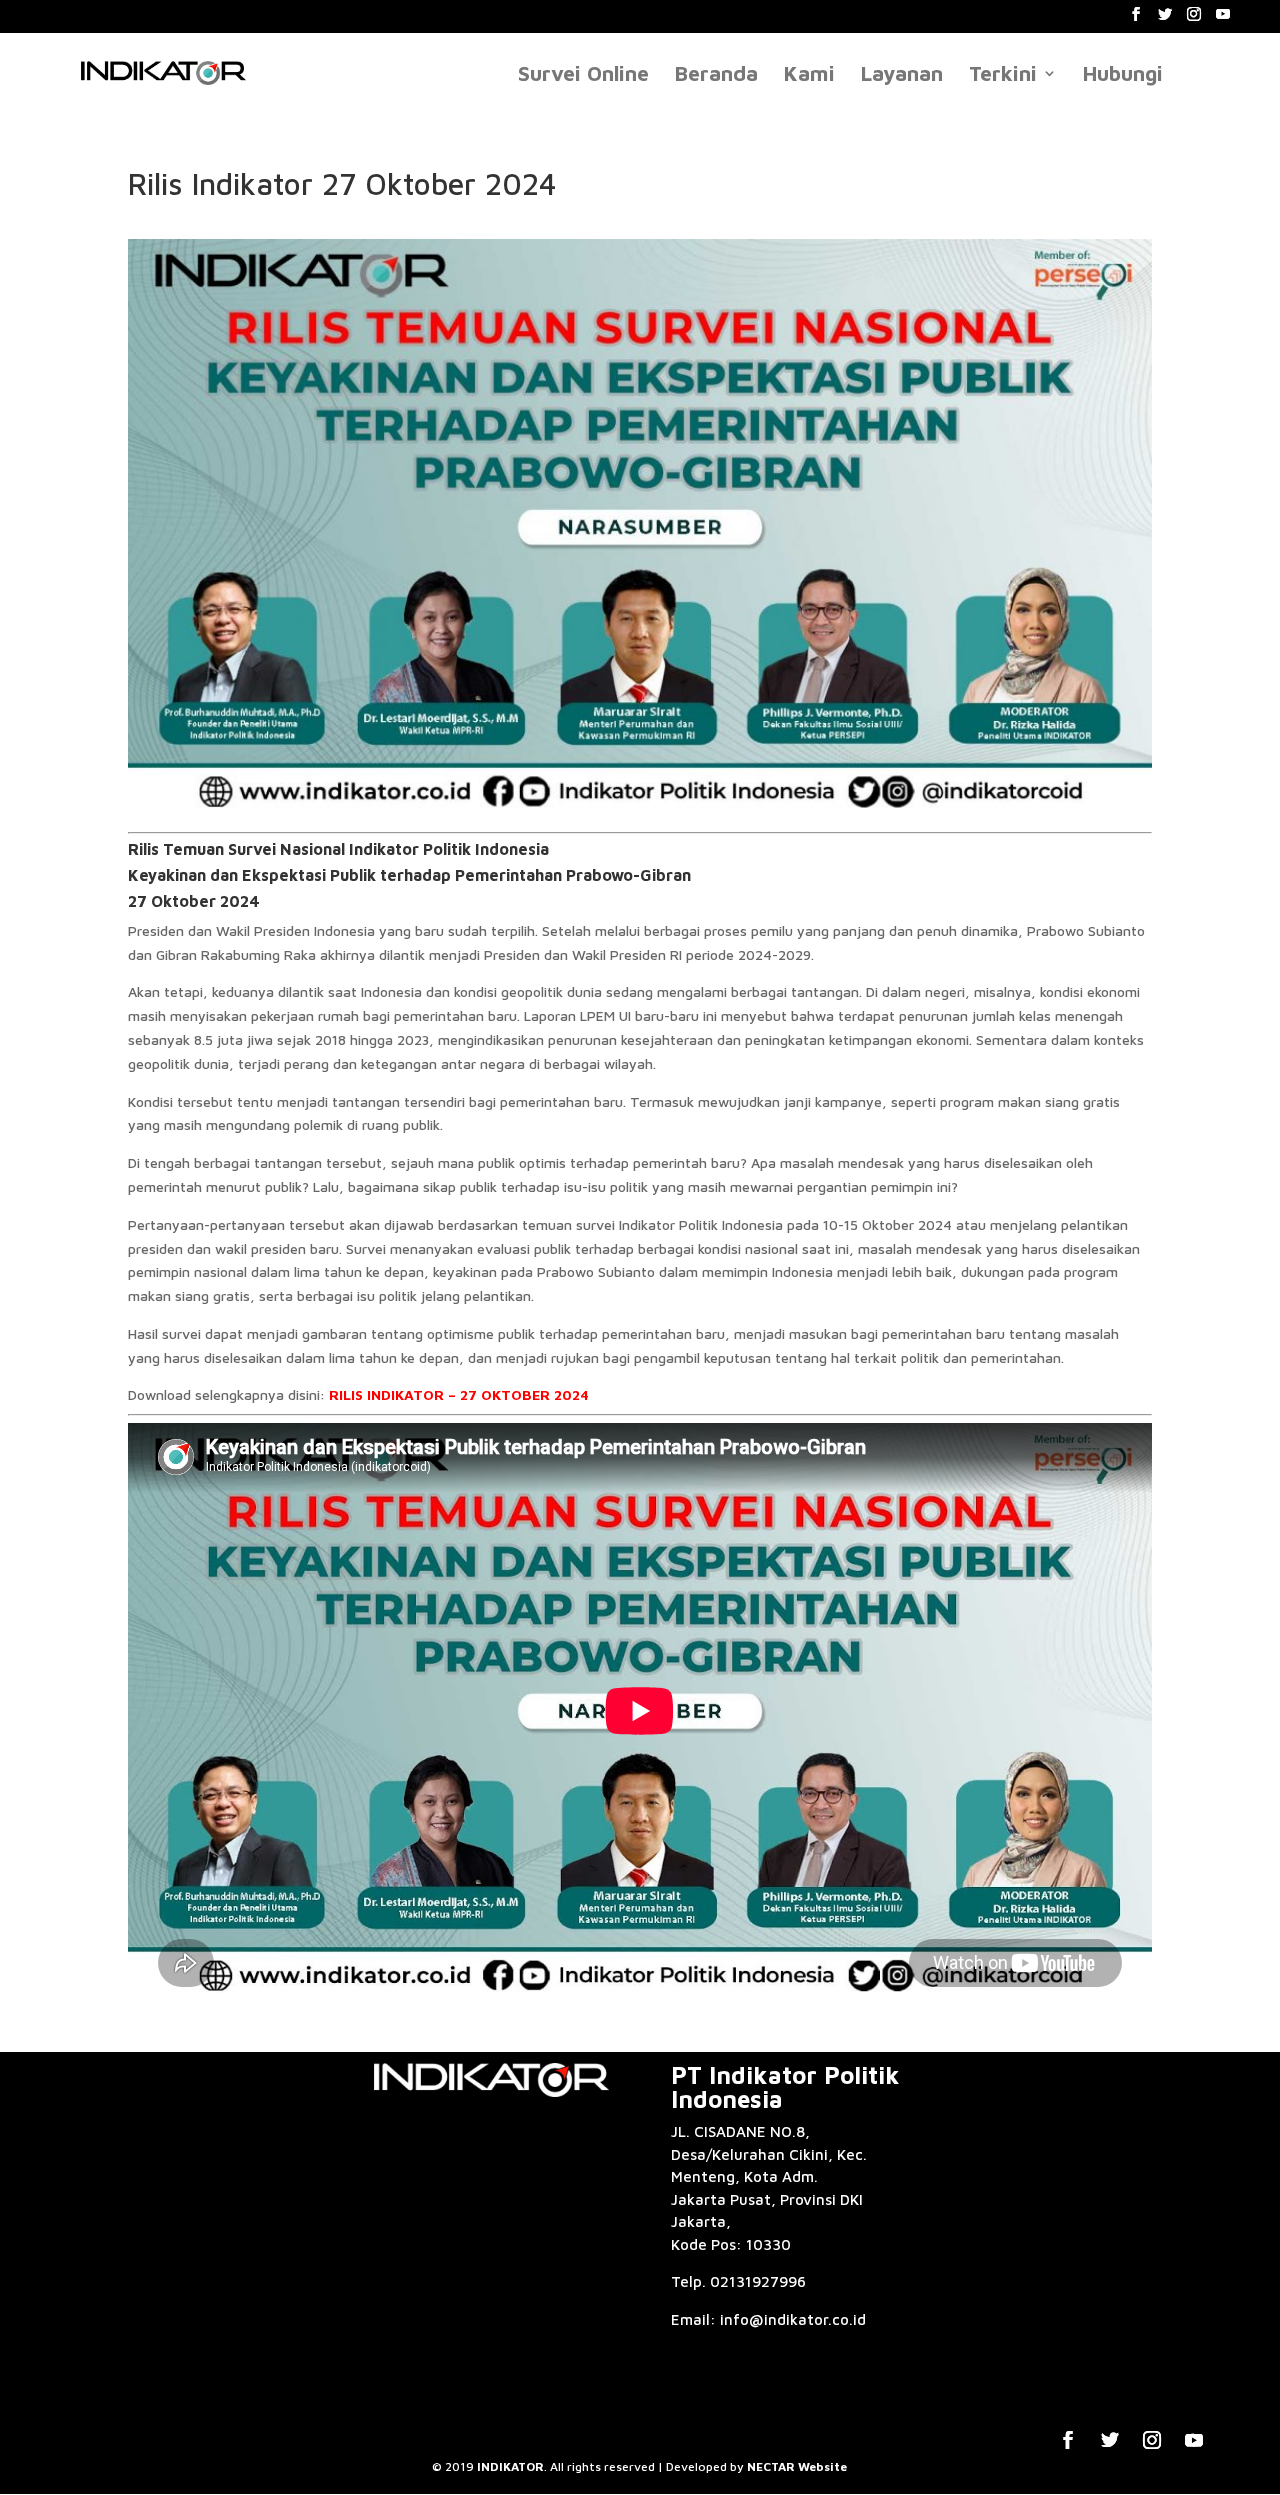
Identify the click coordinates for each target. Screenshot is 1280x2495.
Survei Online (583, 75)
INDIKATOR (510, 2466)
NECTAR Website (797, 2466)
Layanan (902, 75)
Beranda (716, 75)
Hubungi (1123, 75)
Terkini (1003, 75)
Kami (809, 75)
